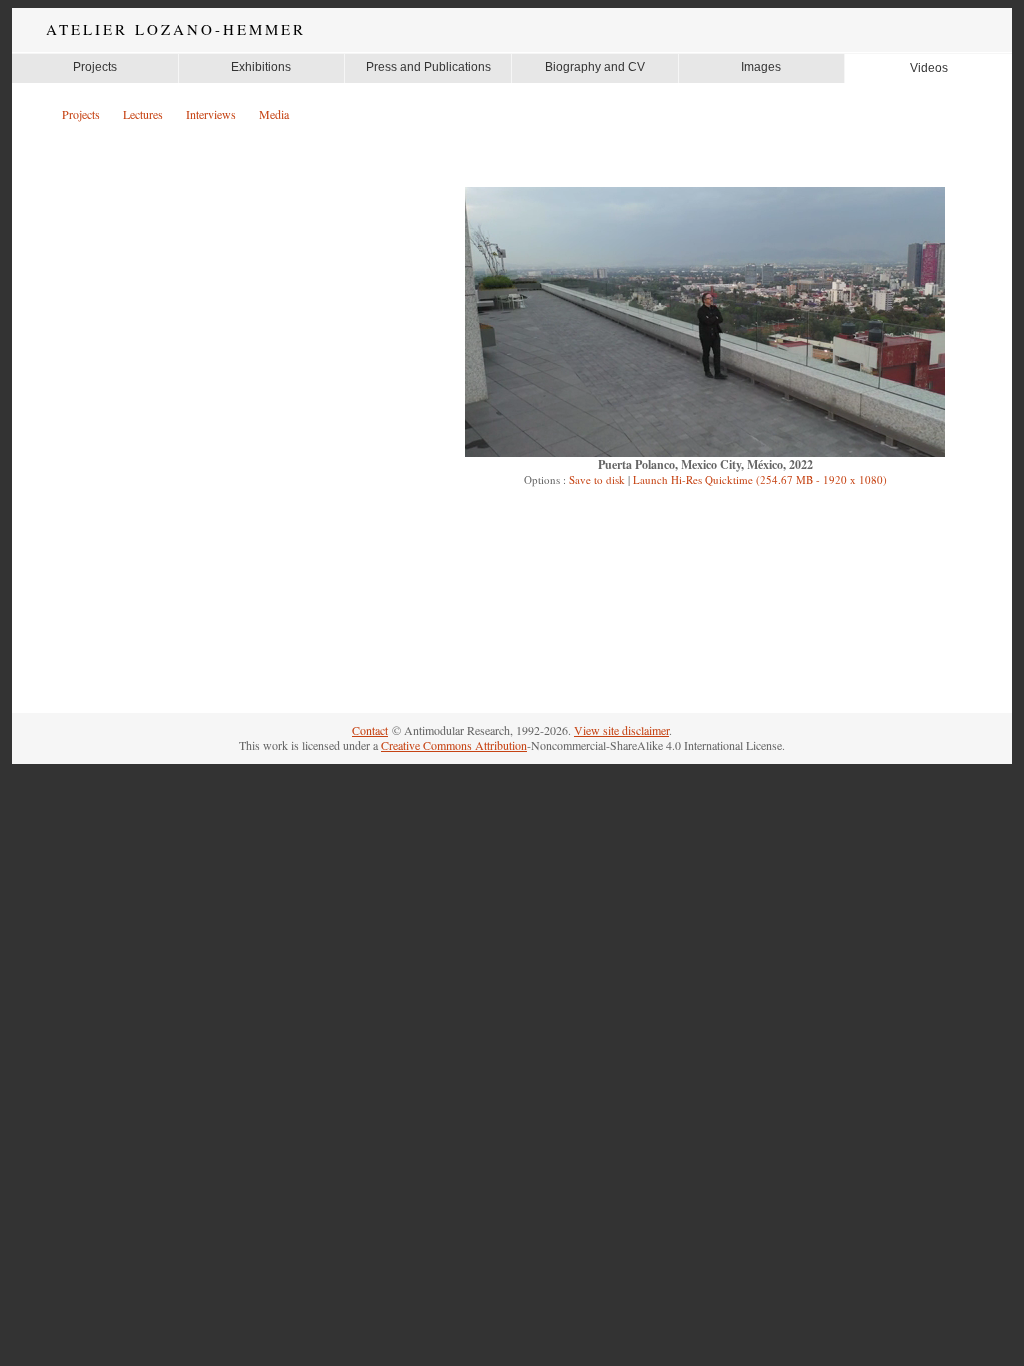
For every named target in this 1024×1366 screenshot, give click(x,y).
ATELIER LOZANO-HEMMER (176, 29)
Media (274, 114)
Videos (929, 68)
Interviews (211, 114)
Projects (95, 67)
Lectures (143, 114)
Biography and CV (595, 67)
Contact (370, 730)
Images (761, 67)
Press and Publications (428, 67)
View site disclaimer (621, 730)
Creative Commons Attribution (454, 745)
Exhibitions (261, 67)
